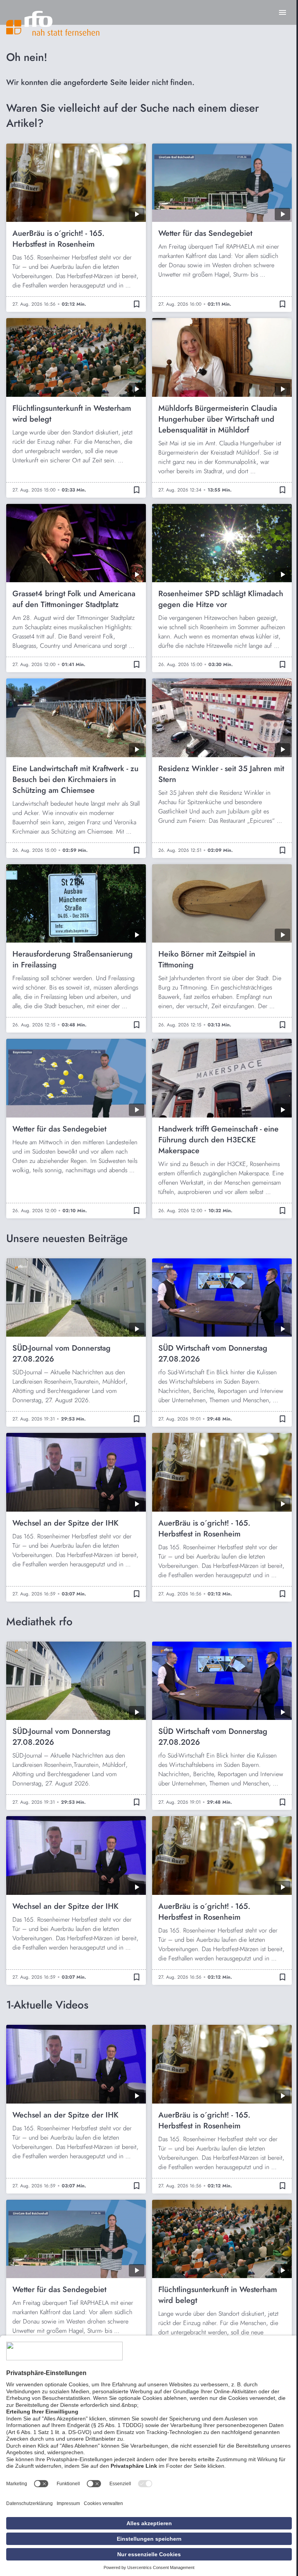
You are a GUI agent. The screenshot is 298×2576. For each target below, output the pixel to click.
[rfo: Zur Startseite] (53, 23)
